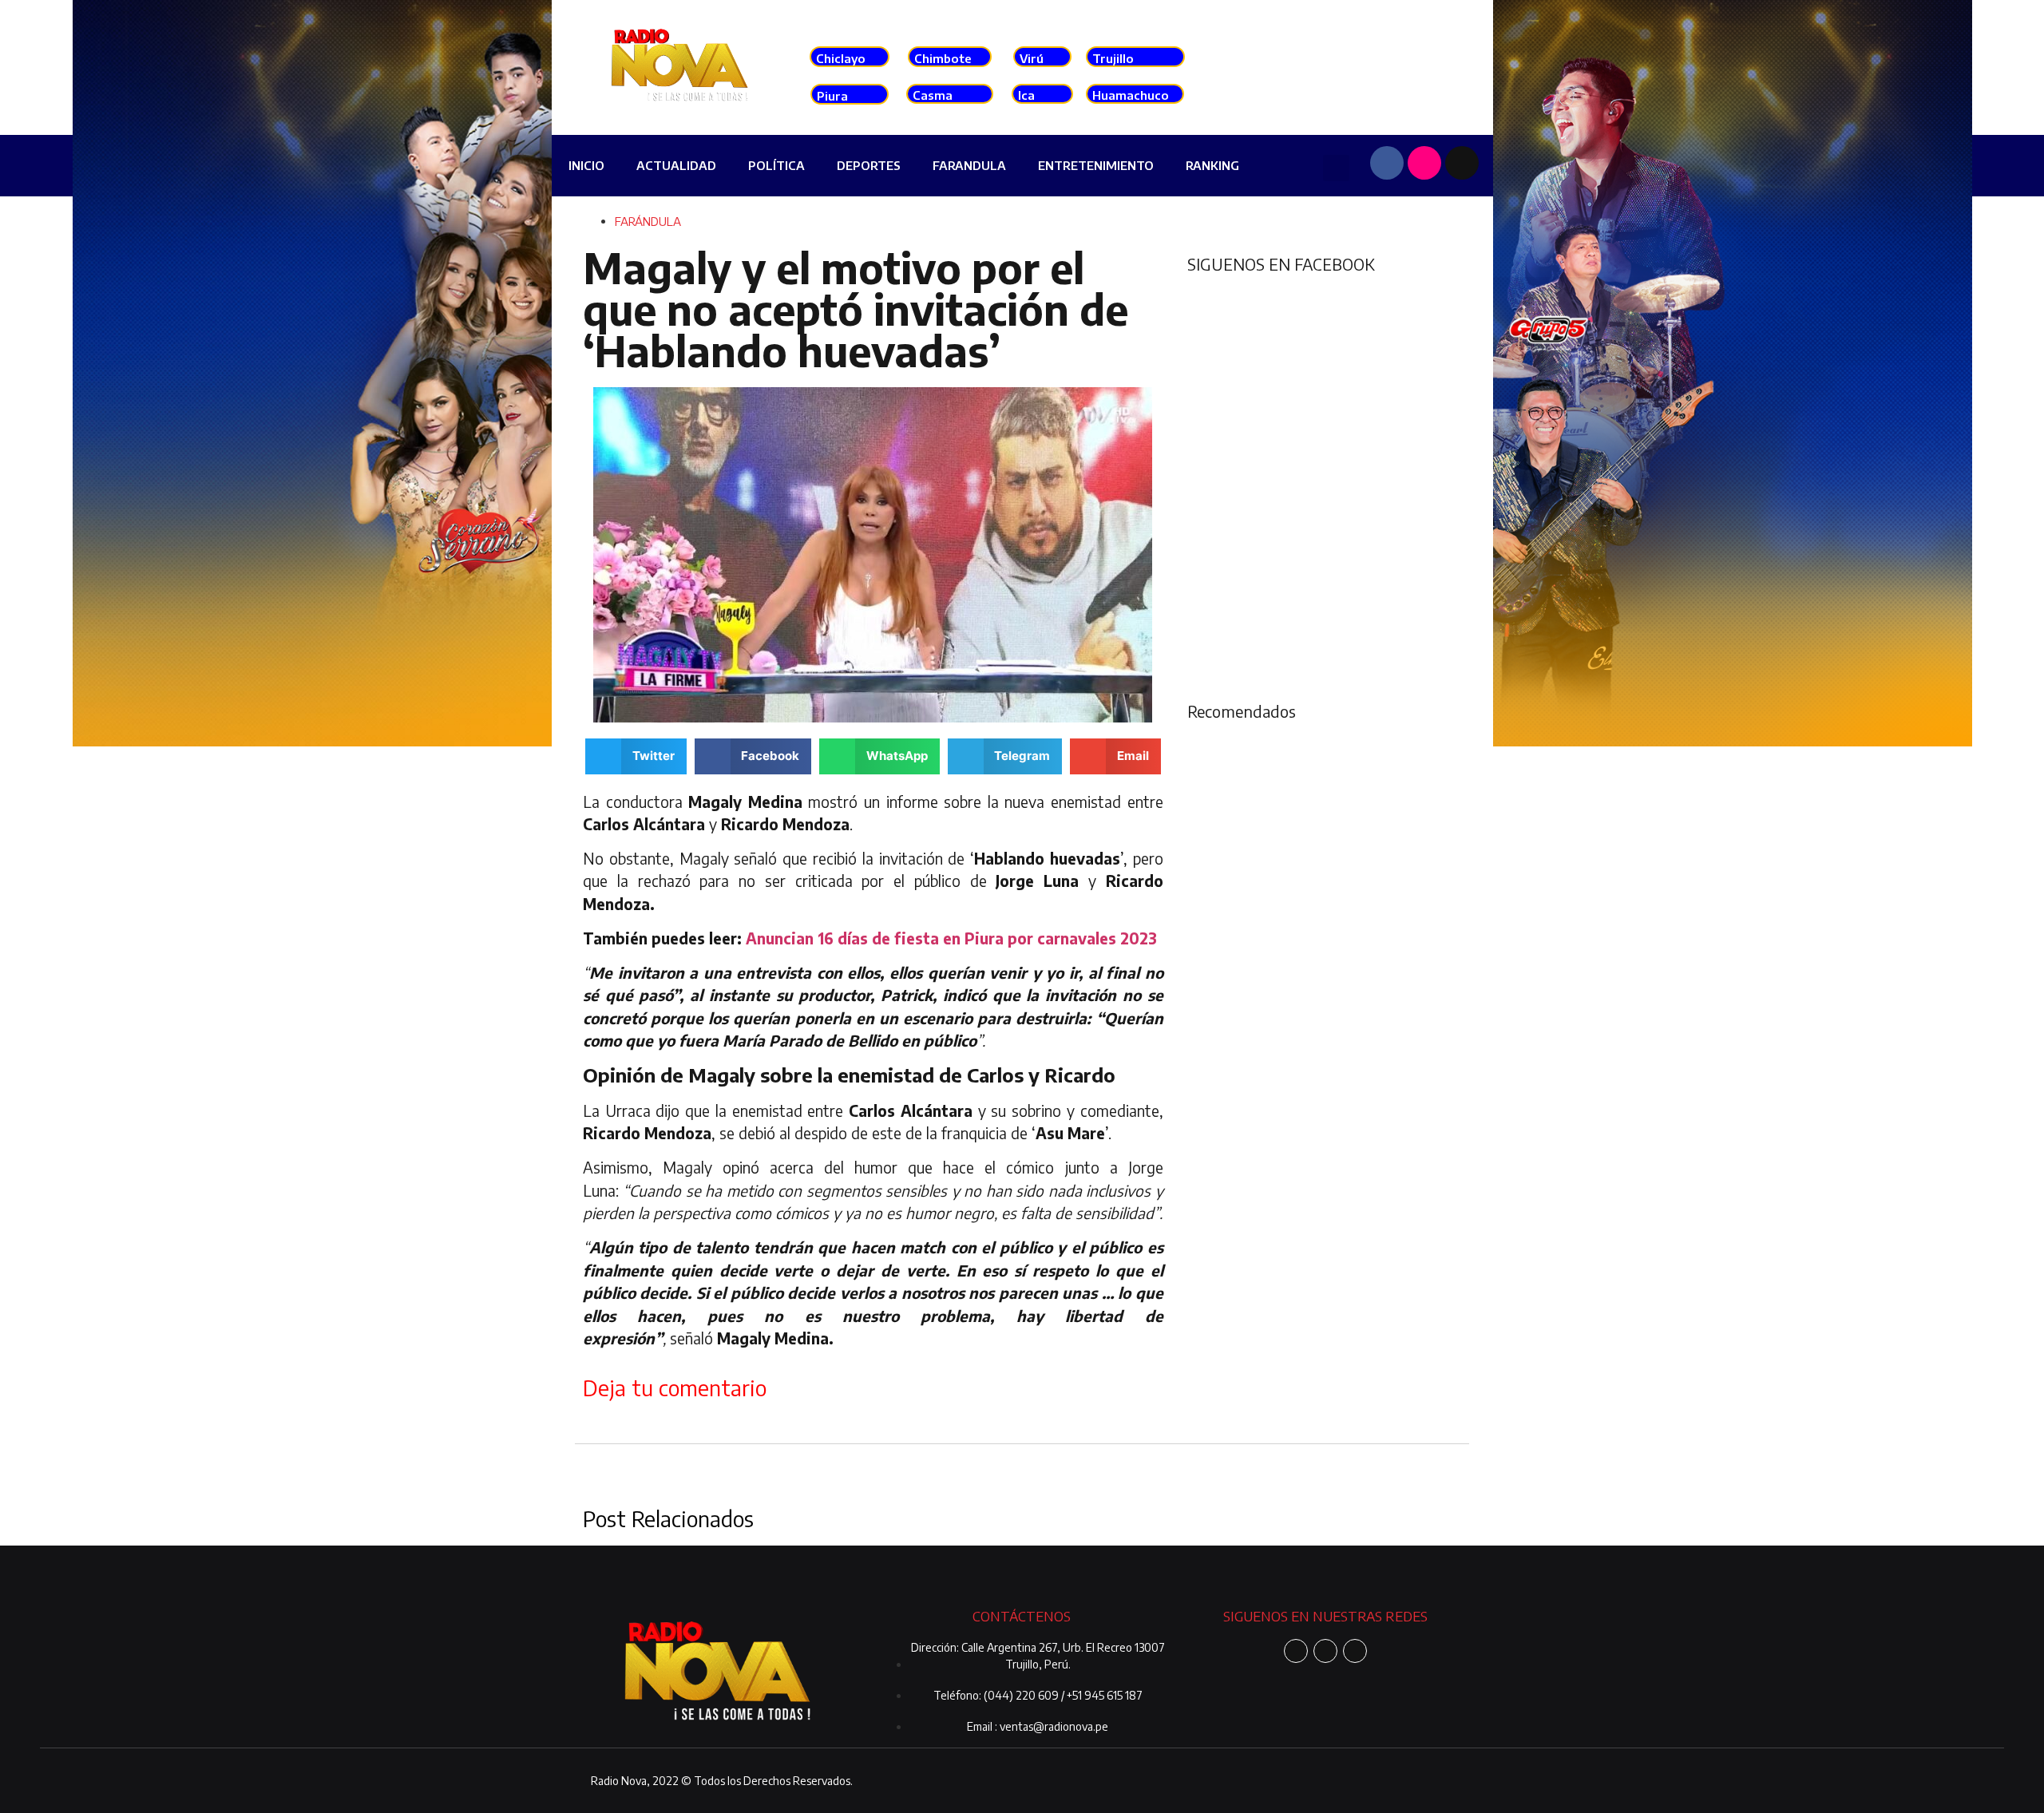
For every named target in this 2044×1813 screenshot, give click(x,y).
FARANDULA (969, 165)
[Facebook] (1387, 163)
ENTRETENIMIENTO (1096, 165)
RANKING (1212, 165)
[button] (1336, 168)
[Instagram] (1424, 163)
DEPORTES (869, 165)
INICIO (586, 165)
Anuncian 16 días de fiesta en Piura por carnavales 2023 (951, 938)
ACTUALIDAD (676, 165)
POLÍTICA (776, 165)
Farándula (648, 221)
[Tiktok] (1462, 163)
